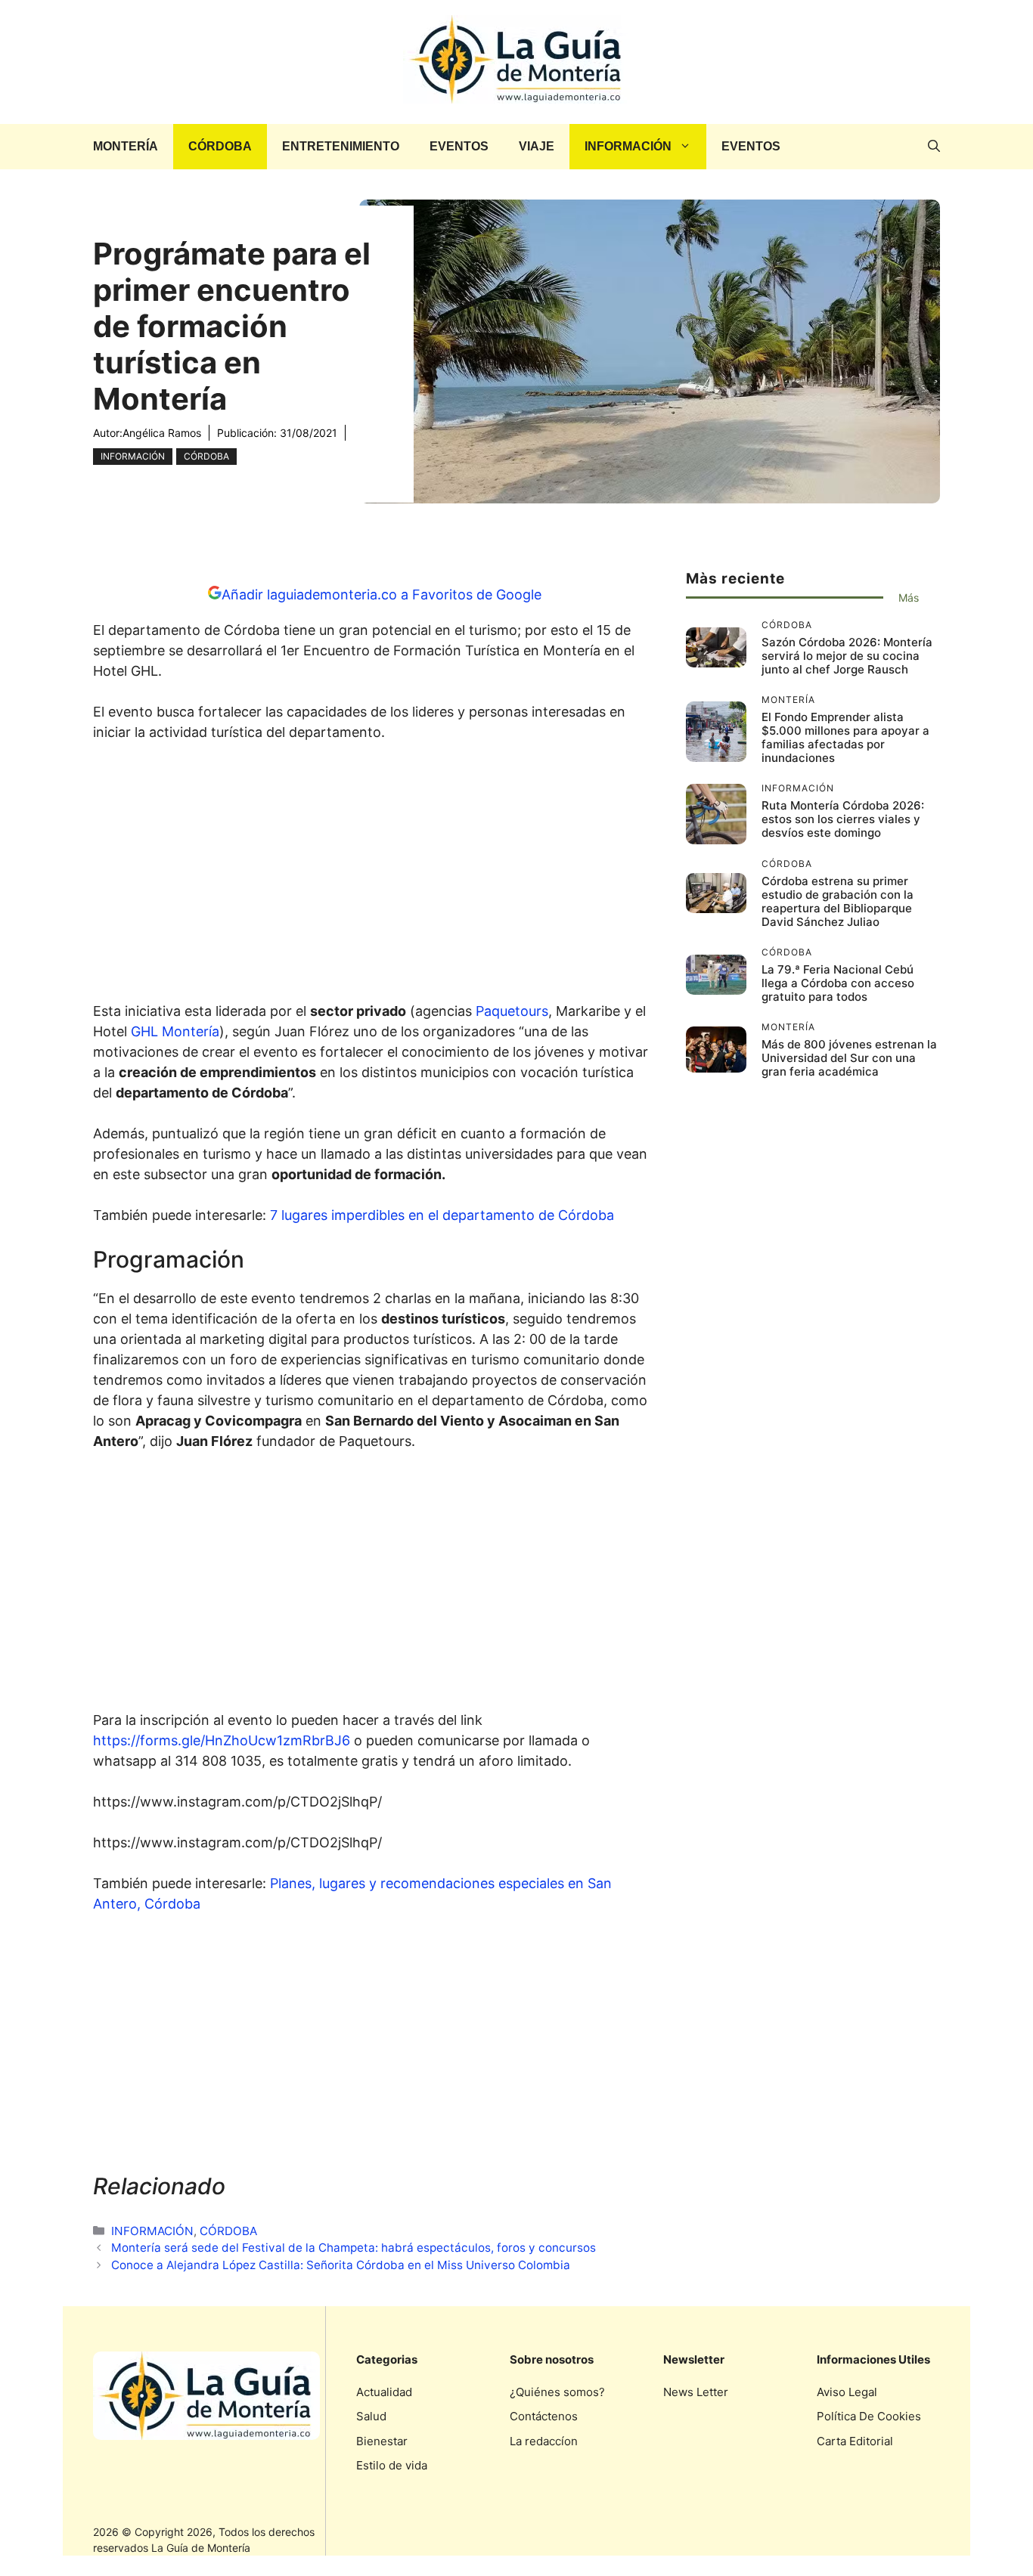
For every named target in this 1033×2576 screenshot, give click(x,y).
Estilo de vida (392, 2465)
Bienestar (382, 2441)
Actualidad (384, 2392)
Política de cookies (869, 2416)
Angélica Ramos (162, 433)
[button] (934, 147)
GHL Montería (175, 1031)
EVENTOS (459, 146)
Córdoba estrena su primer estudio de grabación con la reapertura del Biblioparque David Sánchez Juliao (838, 901)
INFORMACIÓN (628, 146)
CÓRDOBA (220, 146)
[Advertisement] (374, 876)
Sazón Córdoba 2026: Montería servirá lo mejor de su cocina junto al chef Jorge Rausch (847, 656)
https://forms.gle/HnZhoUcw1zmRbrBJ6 (222, 1740)
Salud (371, 2416)
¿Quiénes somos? (557, 2392)
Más (909, 598)
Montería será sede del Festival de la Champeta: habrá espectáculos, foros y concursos (355, 2248)
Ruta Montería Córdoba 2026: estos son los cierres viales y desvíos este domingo (843, 819)
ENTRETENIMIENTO (341, 146)
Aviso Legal (847, 2392)
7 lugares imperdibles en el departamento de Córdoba (442, 1215)
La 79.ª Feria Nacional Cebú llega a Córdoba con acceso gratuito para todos (838, 983)
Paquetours (512, 1011)
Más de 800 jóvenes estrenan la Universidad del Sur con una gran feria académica (849, 1058)
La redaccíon (544, 2441)
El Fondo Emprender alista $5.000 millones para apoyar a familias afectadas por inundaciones (845, 737)
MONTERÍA (126, 146)
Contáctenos (544, 2416)
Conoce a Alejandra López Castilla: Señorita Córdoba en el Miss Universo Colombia (342, 2265)
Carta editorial (855, 2441)
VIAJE (537, 146)
